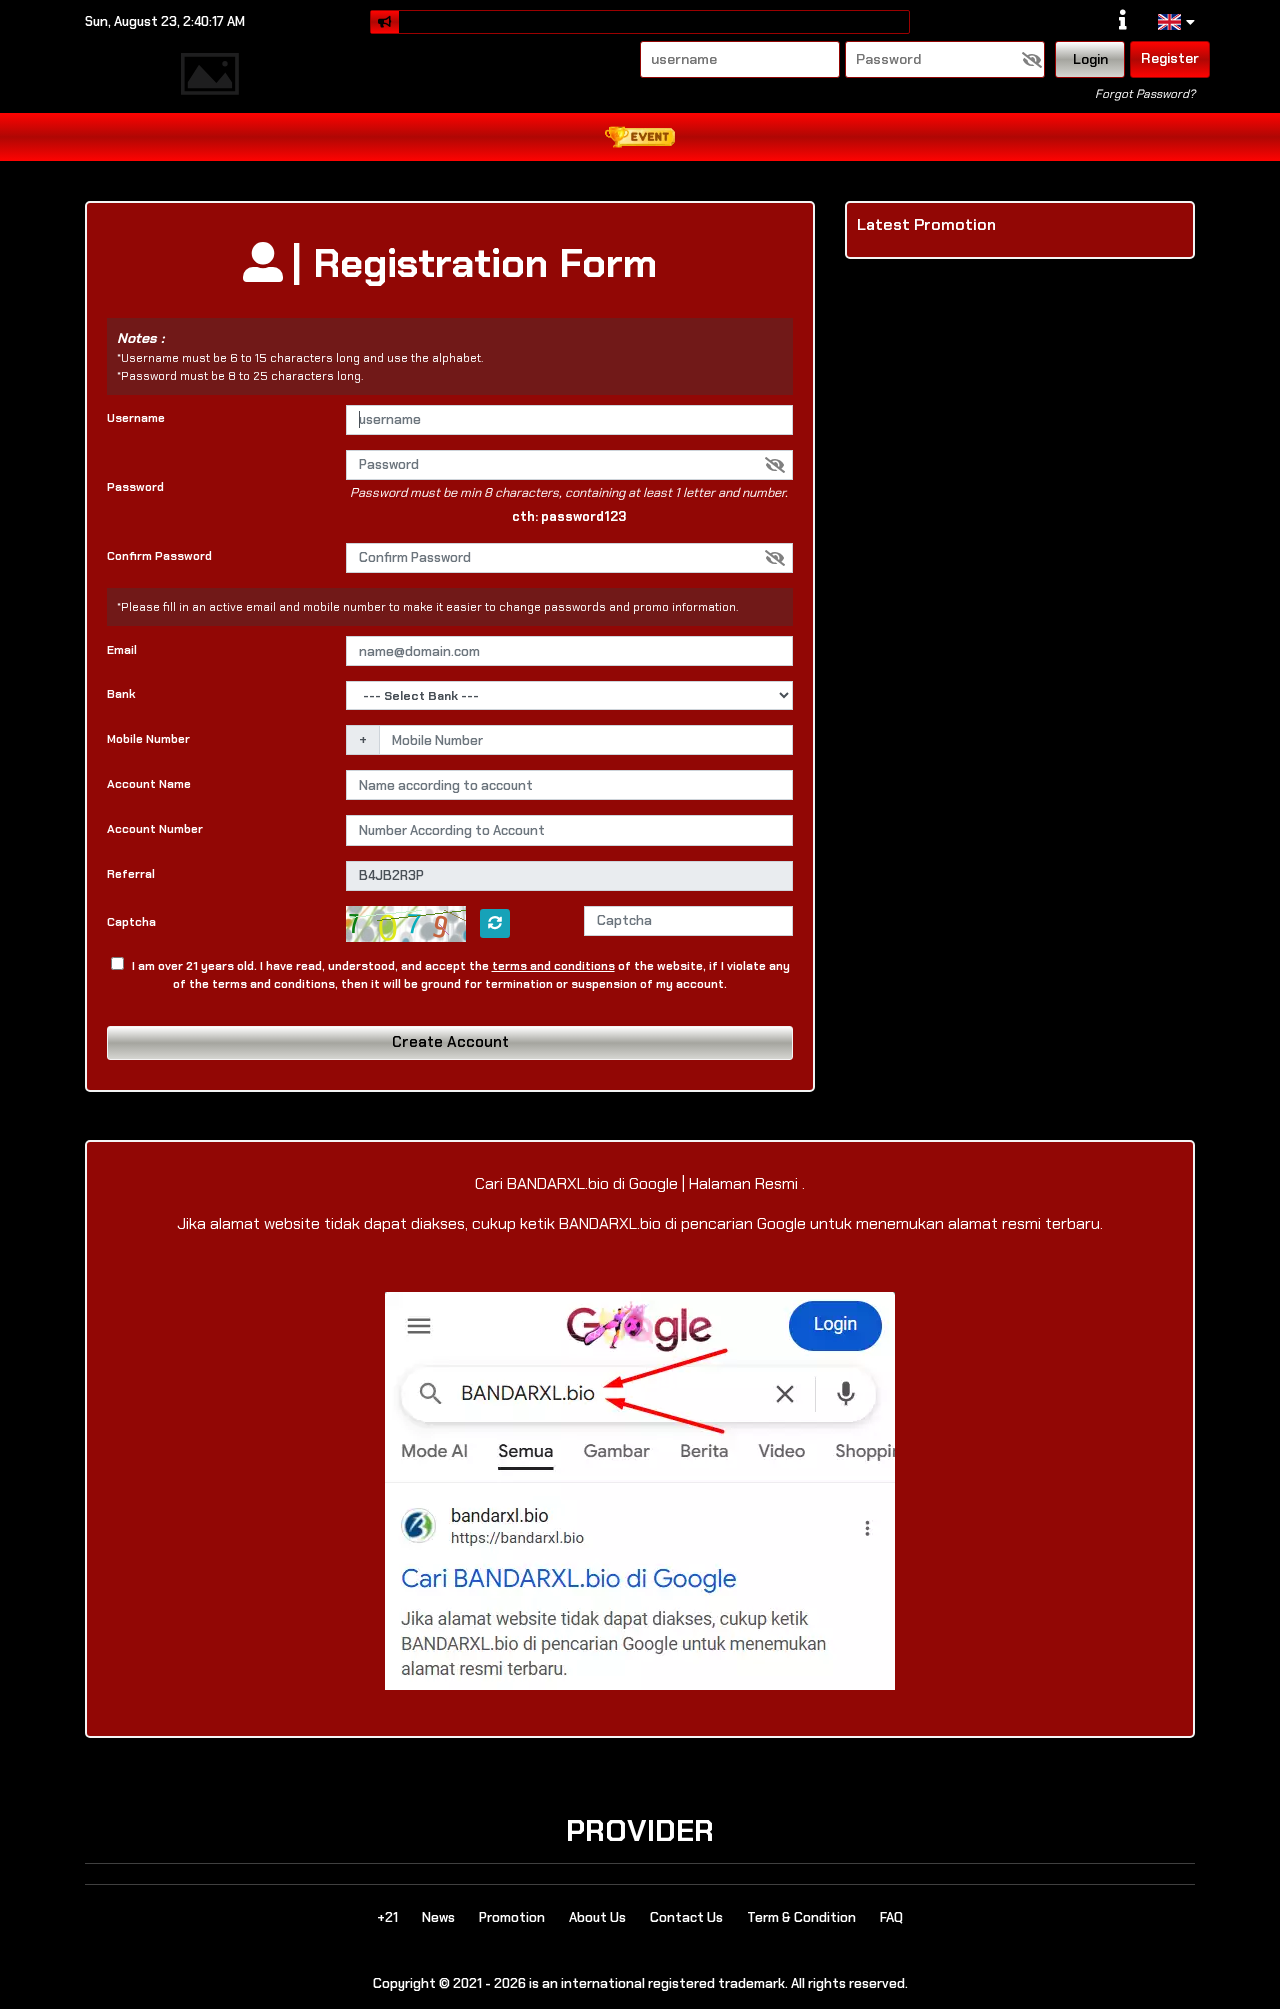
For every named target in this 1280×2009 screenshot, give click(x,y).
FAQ (891, 1917)
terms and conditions (553, 966)
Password (135, 487)
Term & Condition (801, 1917)
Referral (131, 874)
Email (122, 650)
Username (136, 418)
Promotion (512, 1917)
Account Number (155, 829)
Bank (121, 694)
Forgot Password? (1145, 94)
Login (1090, 59)
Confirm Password (159, 556)
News (438, 1917)
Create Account (450, 1042)
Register (1170, 58)
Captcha (131, 922)
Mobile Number (148, 739)
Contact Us (686, 1917)
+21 (387, 1917)
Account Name (149, 784)
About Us (597, 1917)
